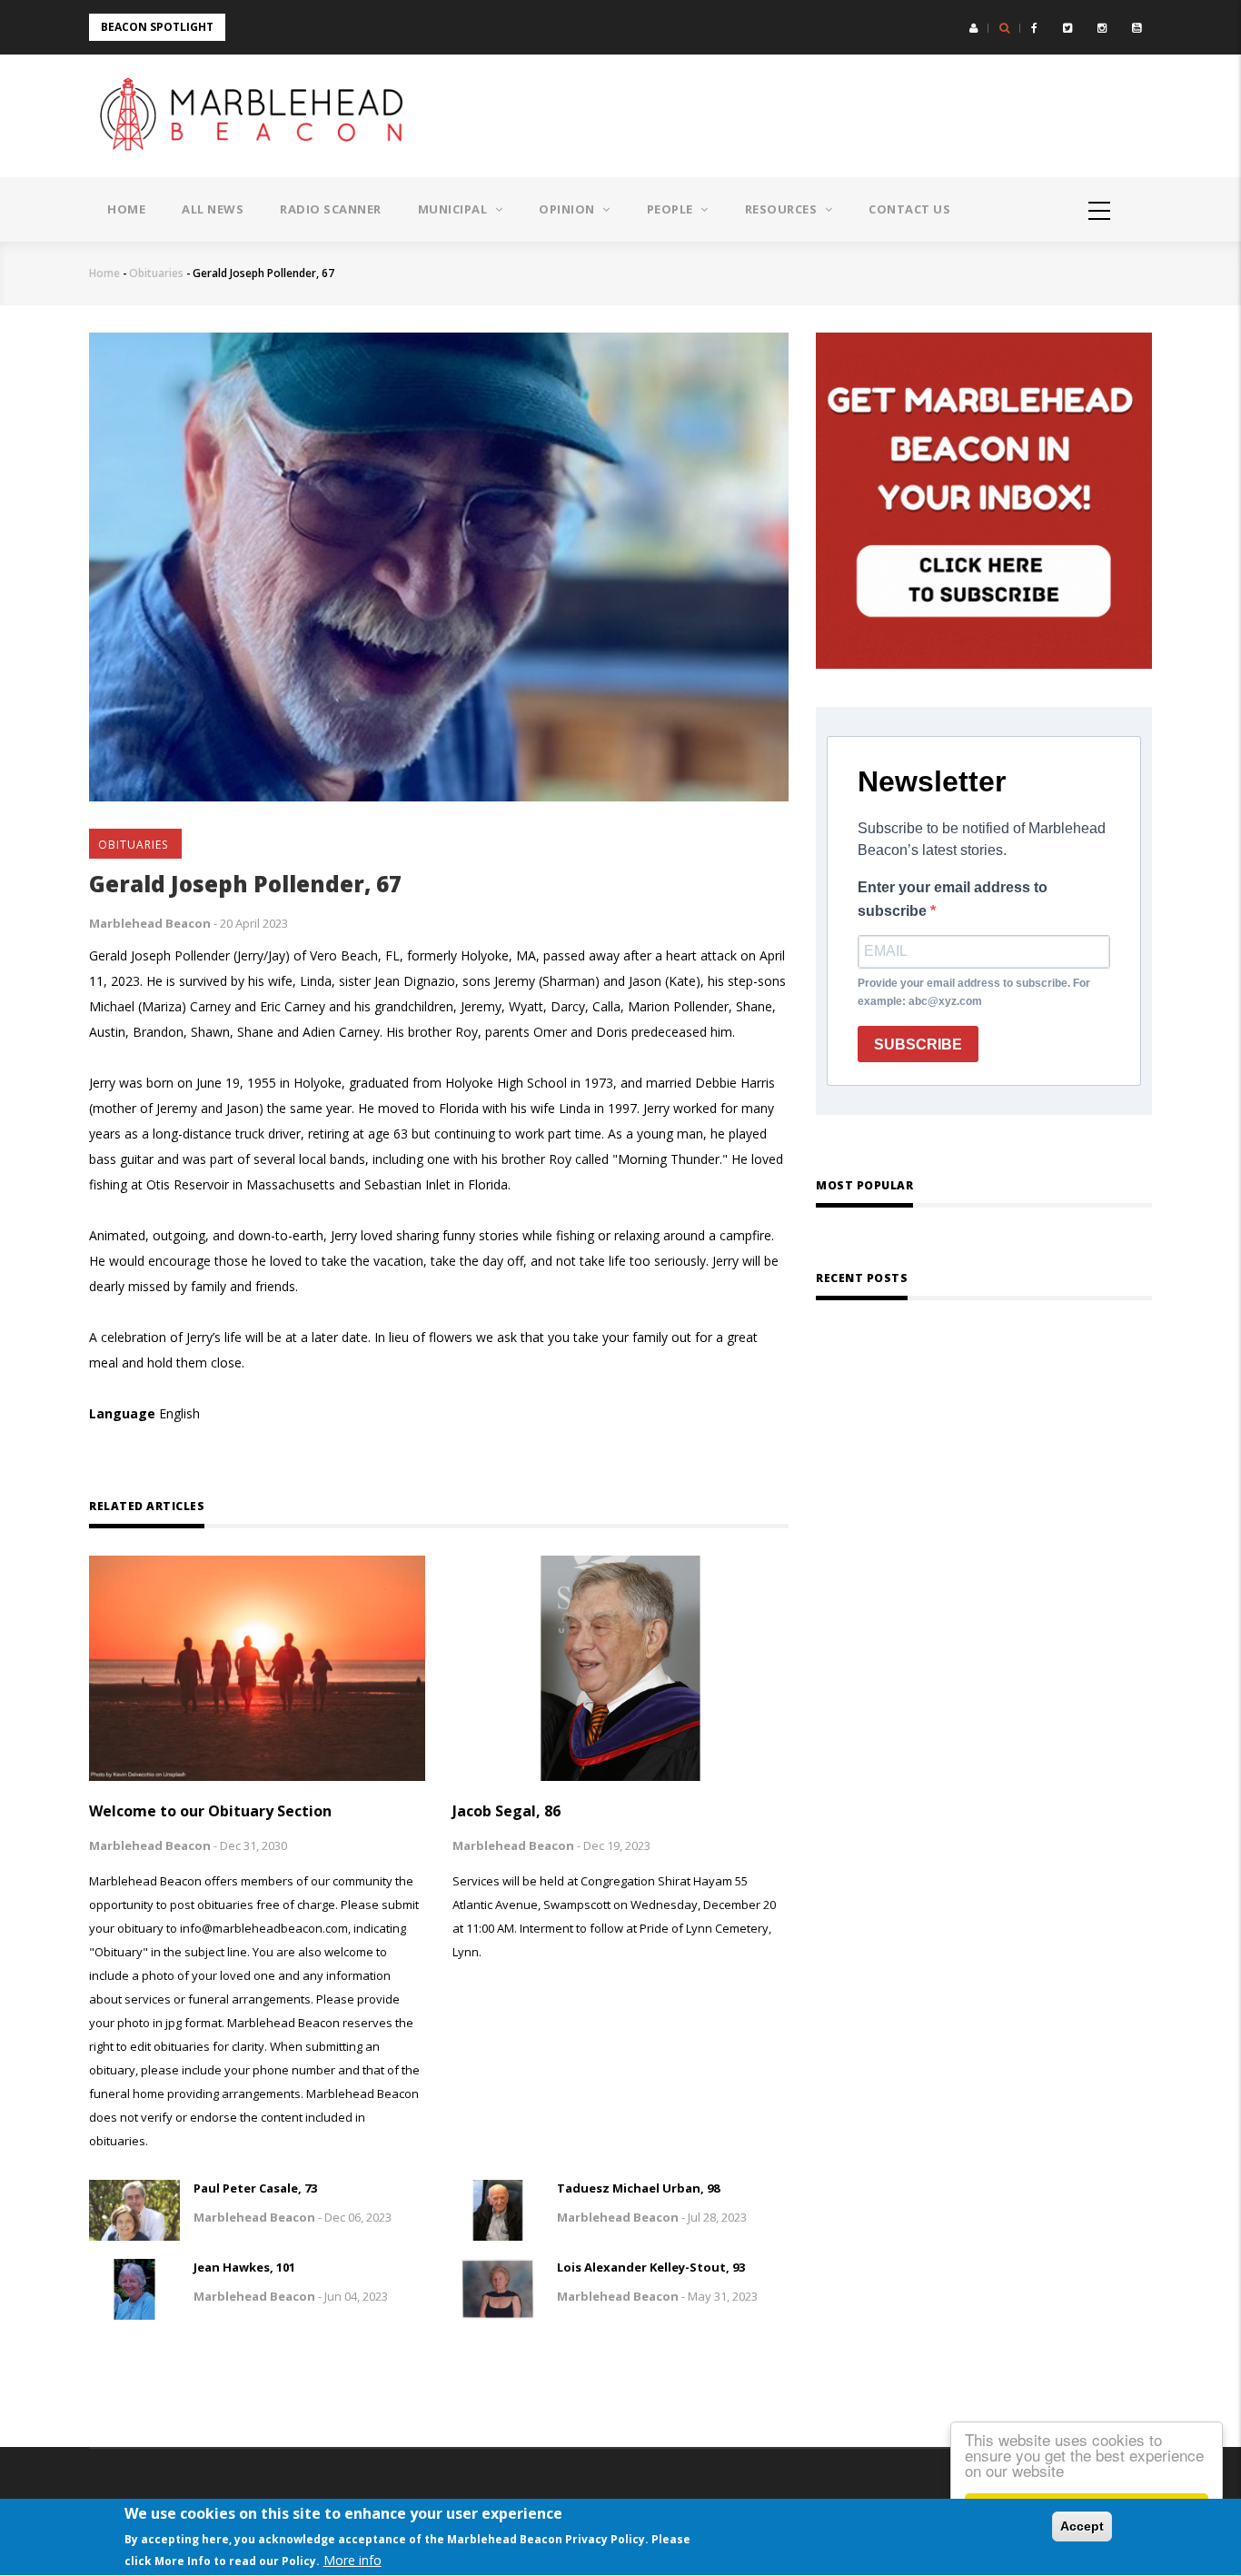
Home (126, 209)
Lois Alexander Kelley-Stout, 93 (651, 2267)
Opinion (568, 209)
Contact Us (909, 209)
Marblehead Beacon (150, 923)
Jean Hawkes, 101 (244, 2267)
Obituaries (156, 273)
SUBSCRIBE (918, 1044)
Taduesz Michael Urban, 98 (638, 2188)
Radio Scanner (331, 209)
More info (352, 2560)
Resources (783, 209)
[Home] (257, 116)
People (672, 209)
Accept (1082, 2526)
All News (213, 209)
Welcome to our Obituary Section (210, 1811)
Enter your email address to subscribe (953, 899)
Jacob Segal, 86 (506, 1811)
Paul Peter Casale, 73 (255, 2188)
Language (122, 1413)
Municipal (454, 209)
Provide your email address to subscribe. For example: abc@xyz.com (974, 992)
